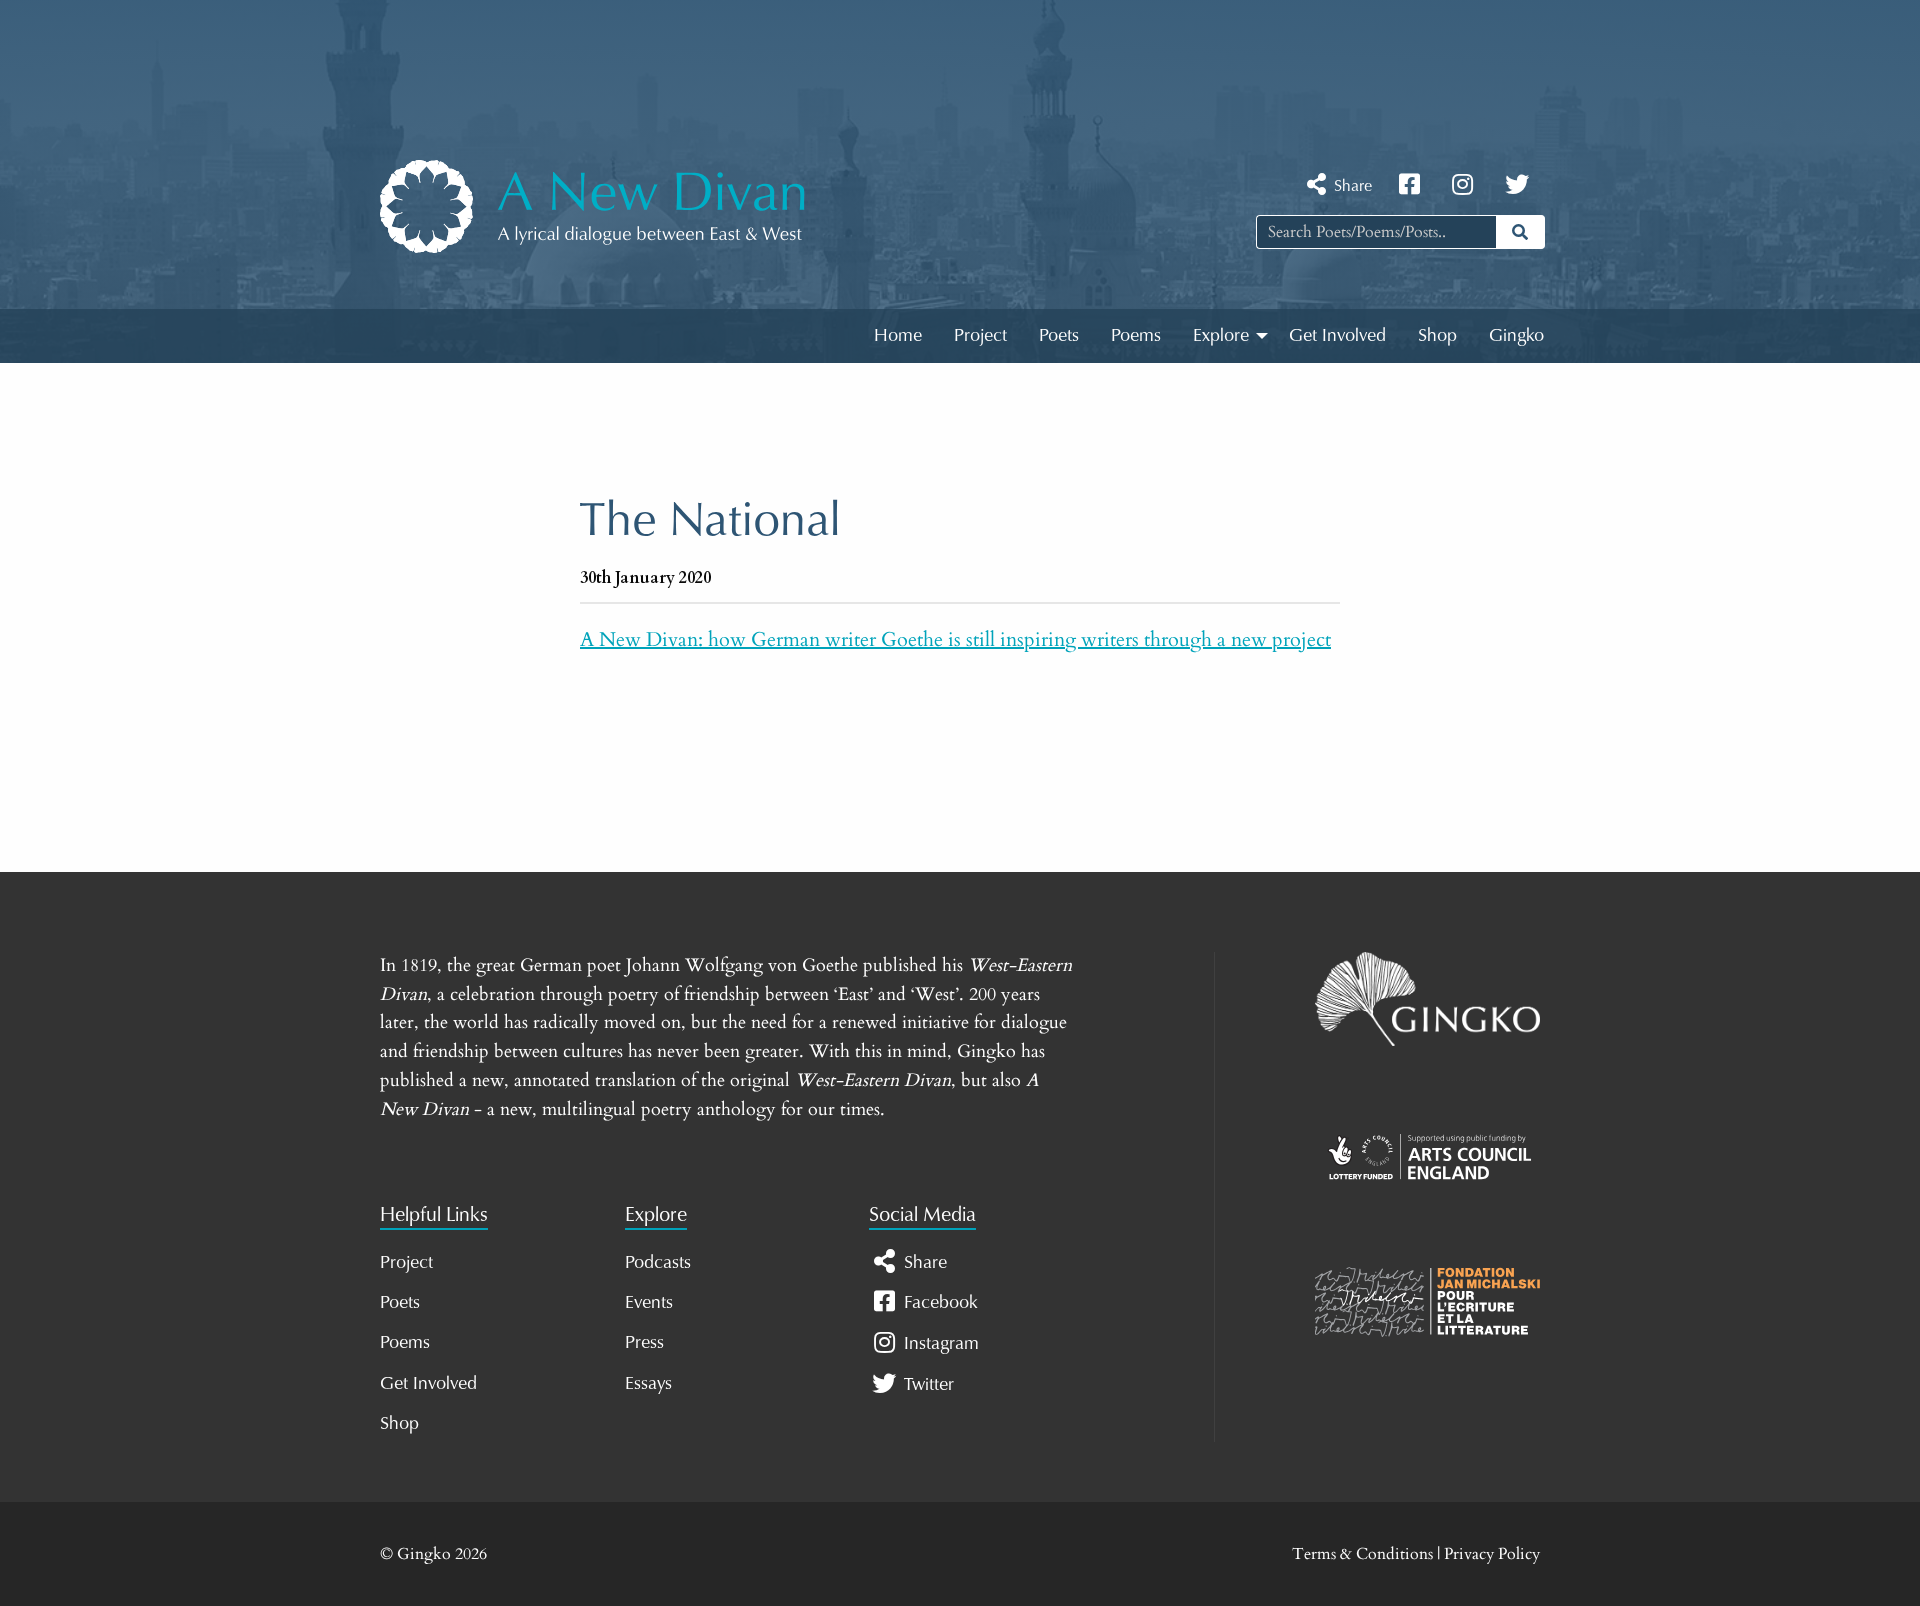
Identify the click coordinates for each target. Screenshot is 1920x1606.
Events (649, 1301)
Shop (1437, 334)
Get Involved (1337, 334)
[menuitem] (898, 336)
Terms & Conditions (1362, 1554)
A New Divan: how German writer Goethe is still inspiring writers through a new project (955, 639)
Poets (1059, 334)
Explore (1221, 334)
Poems (1136, 334)
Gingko (1516, 334)
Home (898, 334)
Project (980, 334)
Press (644, 1341)
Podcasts (658, 1261)
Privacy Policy (1492, 1554)
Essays (648, 1382)
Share (1351, 184)
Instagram (939, 1343)
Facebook (938, 1302)
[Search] (1520, 232)
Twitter (926, 1383)
